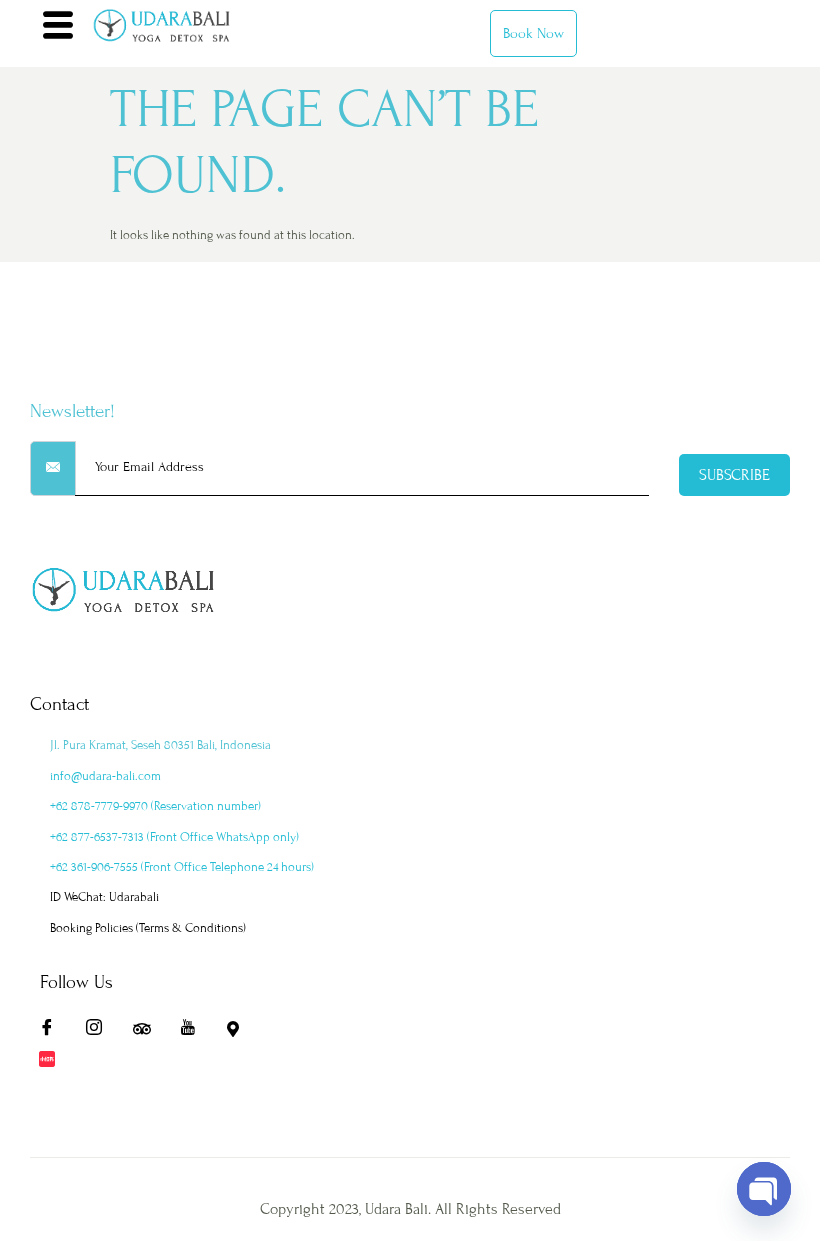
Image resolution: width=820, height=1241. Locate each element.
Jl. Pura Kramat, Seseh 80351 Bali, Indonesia (160, 745)
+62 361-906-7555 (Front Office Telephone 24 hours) (182, 867)
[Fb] (54, 1032)
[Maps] (242, 1032)
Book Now (533, 33)
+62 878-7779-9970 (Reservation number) (155, 806)
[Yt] (195, 1032)
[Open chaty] (764, 1189)
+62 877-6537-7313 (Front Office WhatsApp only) (174, 837)
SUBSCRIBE (734, 475)
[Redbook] (54, 1062)
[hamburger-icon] (57, 27)
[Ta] (148, 1032)
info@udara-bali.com (105, 776)
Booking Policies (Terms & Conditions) (148, 928)
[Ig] (101, 1032)
